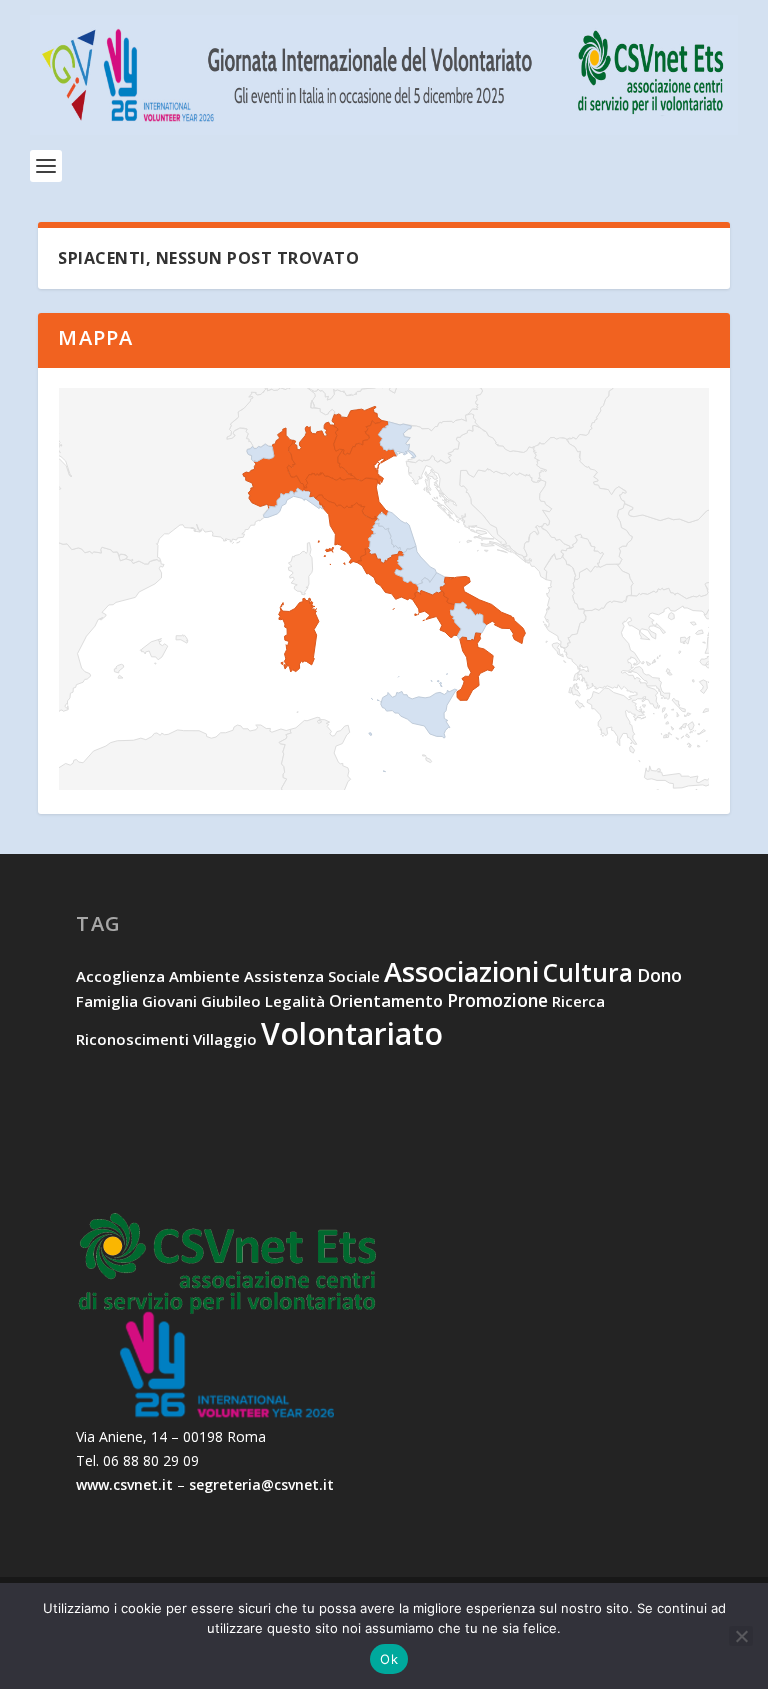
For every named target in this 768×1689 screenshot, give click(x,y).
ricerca (578, 1001)
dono (659, 975)
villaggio (225, 1039)
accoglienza (120, 976)
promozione (497, 1000)
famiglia (107, 1001)
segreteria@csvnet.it (261, 1484)
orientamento (386, 1001)
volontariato (352, 1033)
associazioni (461, 971)
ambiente (204, 976)
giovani (169, 1001)
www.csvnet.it (124, 1484)
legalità (295, 1001)
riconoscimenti (132, 1039)
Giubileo (231, 1001)
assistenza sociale (312, 976)
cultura (588, 972)
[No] (741, 1636)
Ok (389, 1659)
